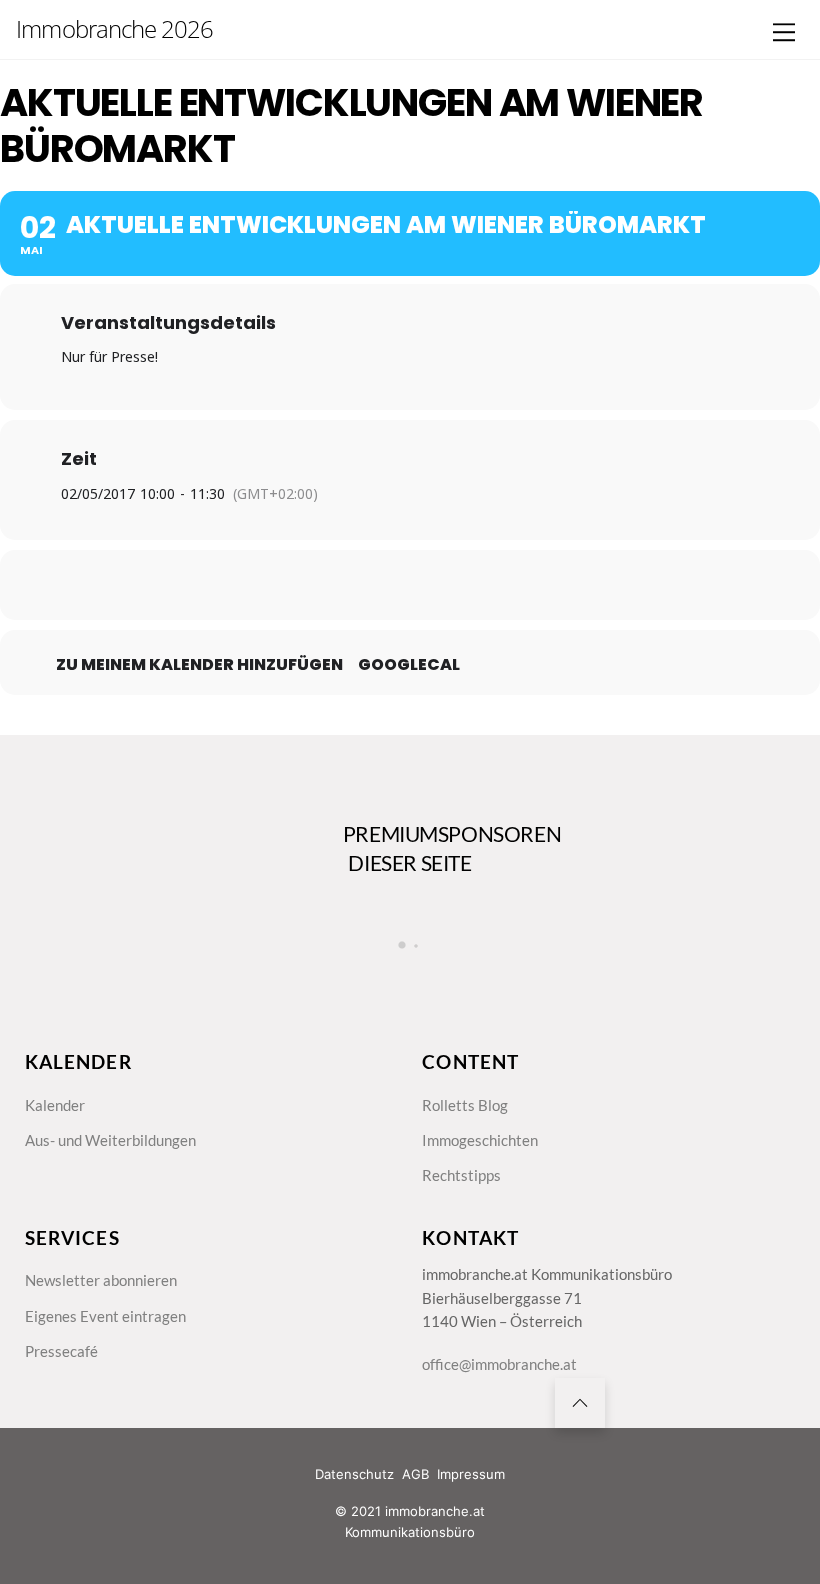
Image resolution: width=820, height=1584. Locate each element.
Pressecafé (61, 1351)
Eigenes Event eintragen (105, 1316)
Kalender (55, 1105)
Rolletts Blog (465, 1105)
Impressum (471, 1474)
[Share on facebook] (310, 585)
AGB (415, 1474)
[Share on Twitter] (360, 585)
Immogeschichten (480, 1140)
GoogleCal (409, 665)
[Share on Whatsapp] (460, 585)
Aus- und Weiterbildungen (110, 1140)
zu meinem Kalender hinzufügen (199, 665)
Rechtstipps (461, 1175)
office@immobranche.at (499, 1364)
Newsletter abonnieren (101, 1280)
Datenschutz (354, 1474)
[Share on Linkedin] (410, 585)
